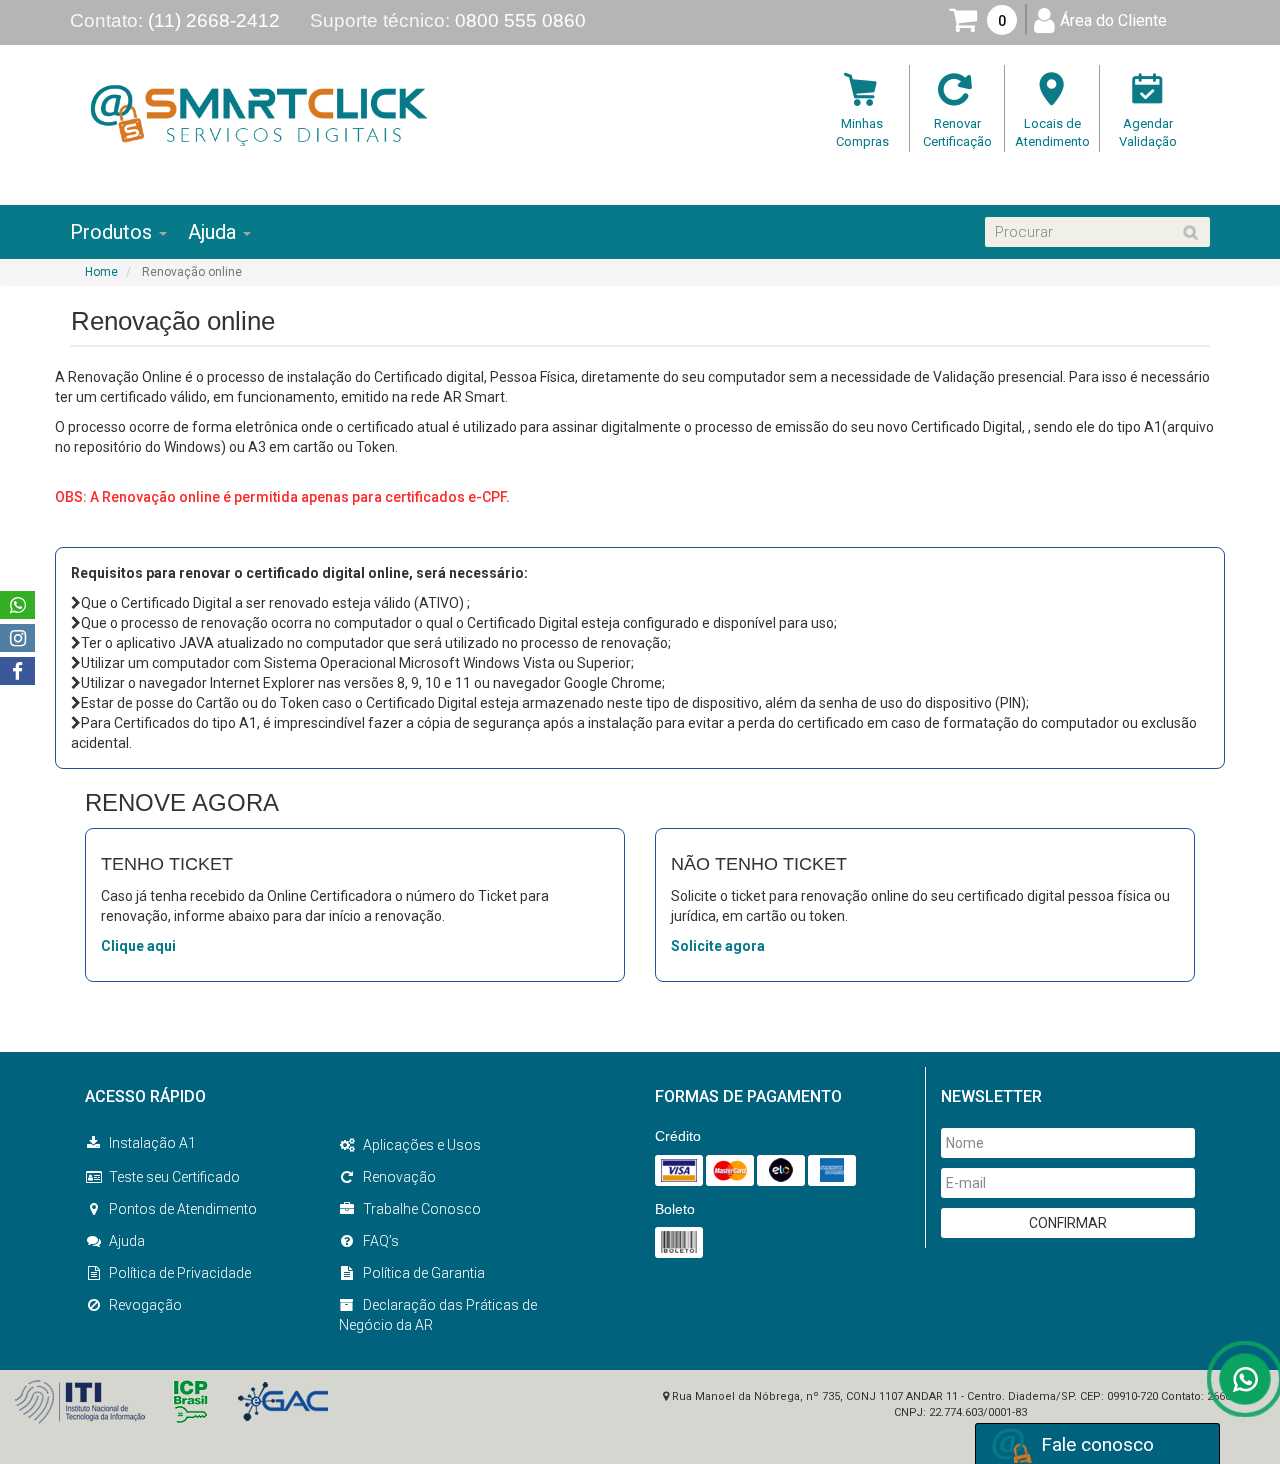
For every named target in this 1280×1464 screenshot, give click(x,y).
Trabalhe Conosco (422, 1209)
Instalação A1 (152, 1143)
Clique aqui (138, 946)
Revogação (145, 1305)
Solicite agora (718, 946)
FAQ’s (381, 1241)
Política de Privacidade (180, 1273)
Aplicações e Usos (422, 1145)
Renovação (399, 1177)
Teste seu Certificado (174, 1177)
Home (101, 272)
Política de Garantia (424, 1273)
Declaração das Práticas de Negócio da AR (438, 1315)
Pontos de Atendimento (183, 1209)
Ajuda (127, 1241)
